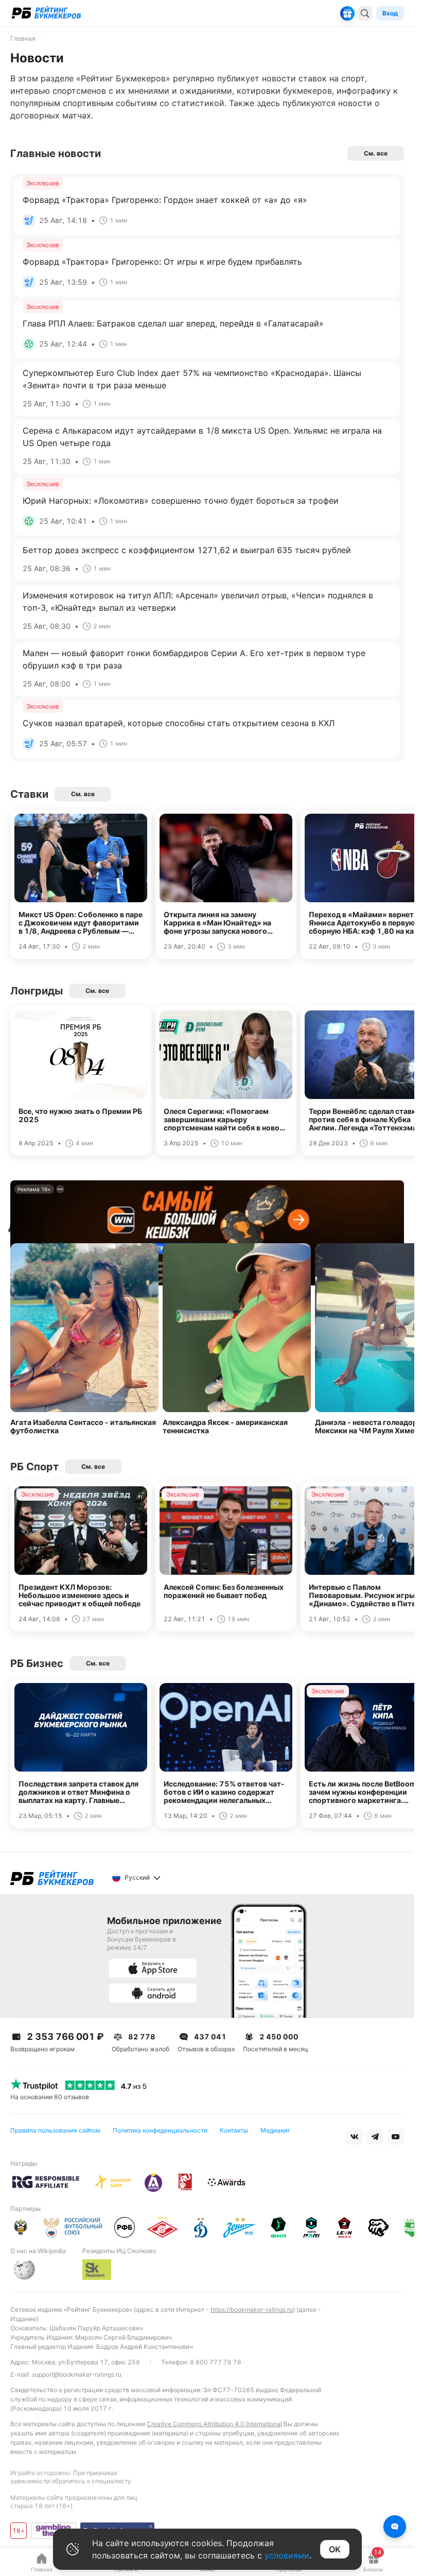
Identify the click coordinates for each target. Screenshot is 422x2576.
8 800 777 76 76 (216, 2362)
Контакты (234, 2130)
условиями (287, 2555)
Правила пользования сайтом (55, 2130)
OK (335, 2549)
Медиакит (275, 2130)
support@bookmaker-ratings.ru (77, 2374)
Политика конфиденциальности (160, 2130)
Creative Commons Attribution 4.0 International (214, 2424)
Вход (390, 13)
